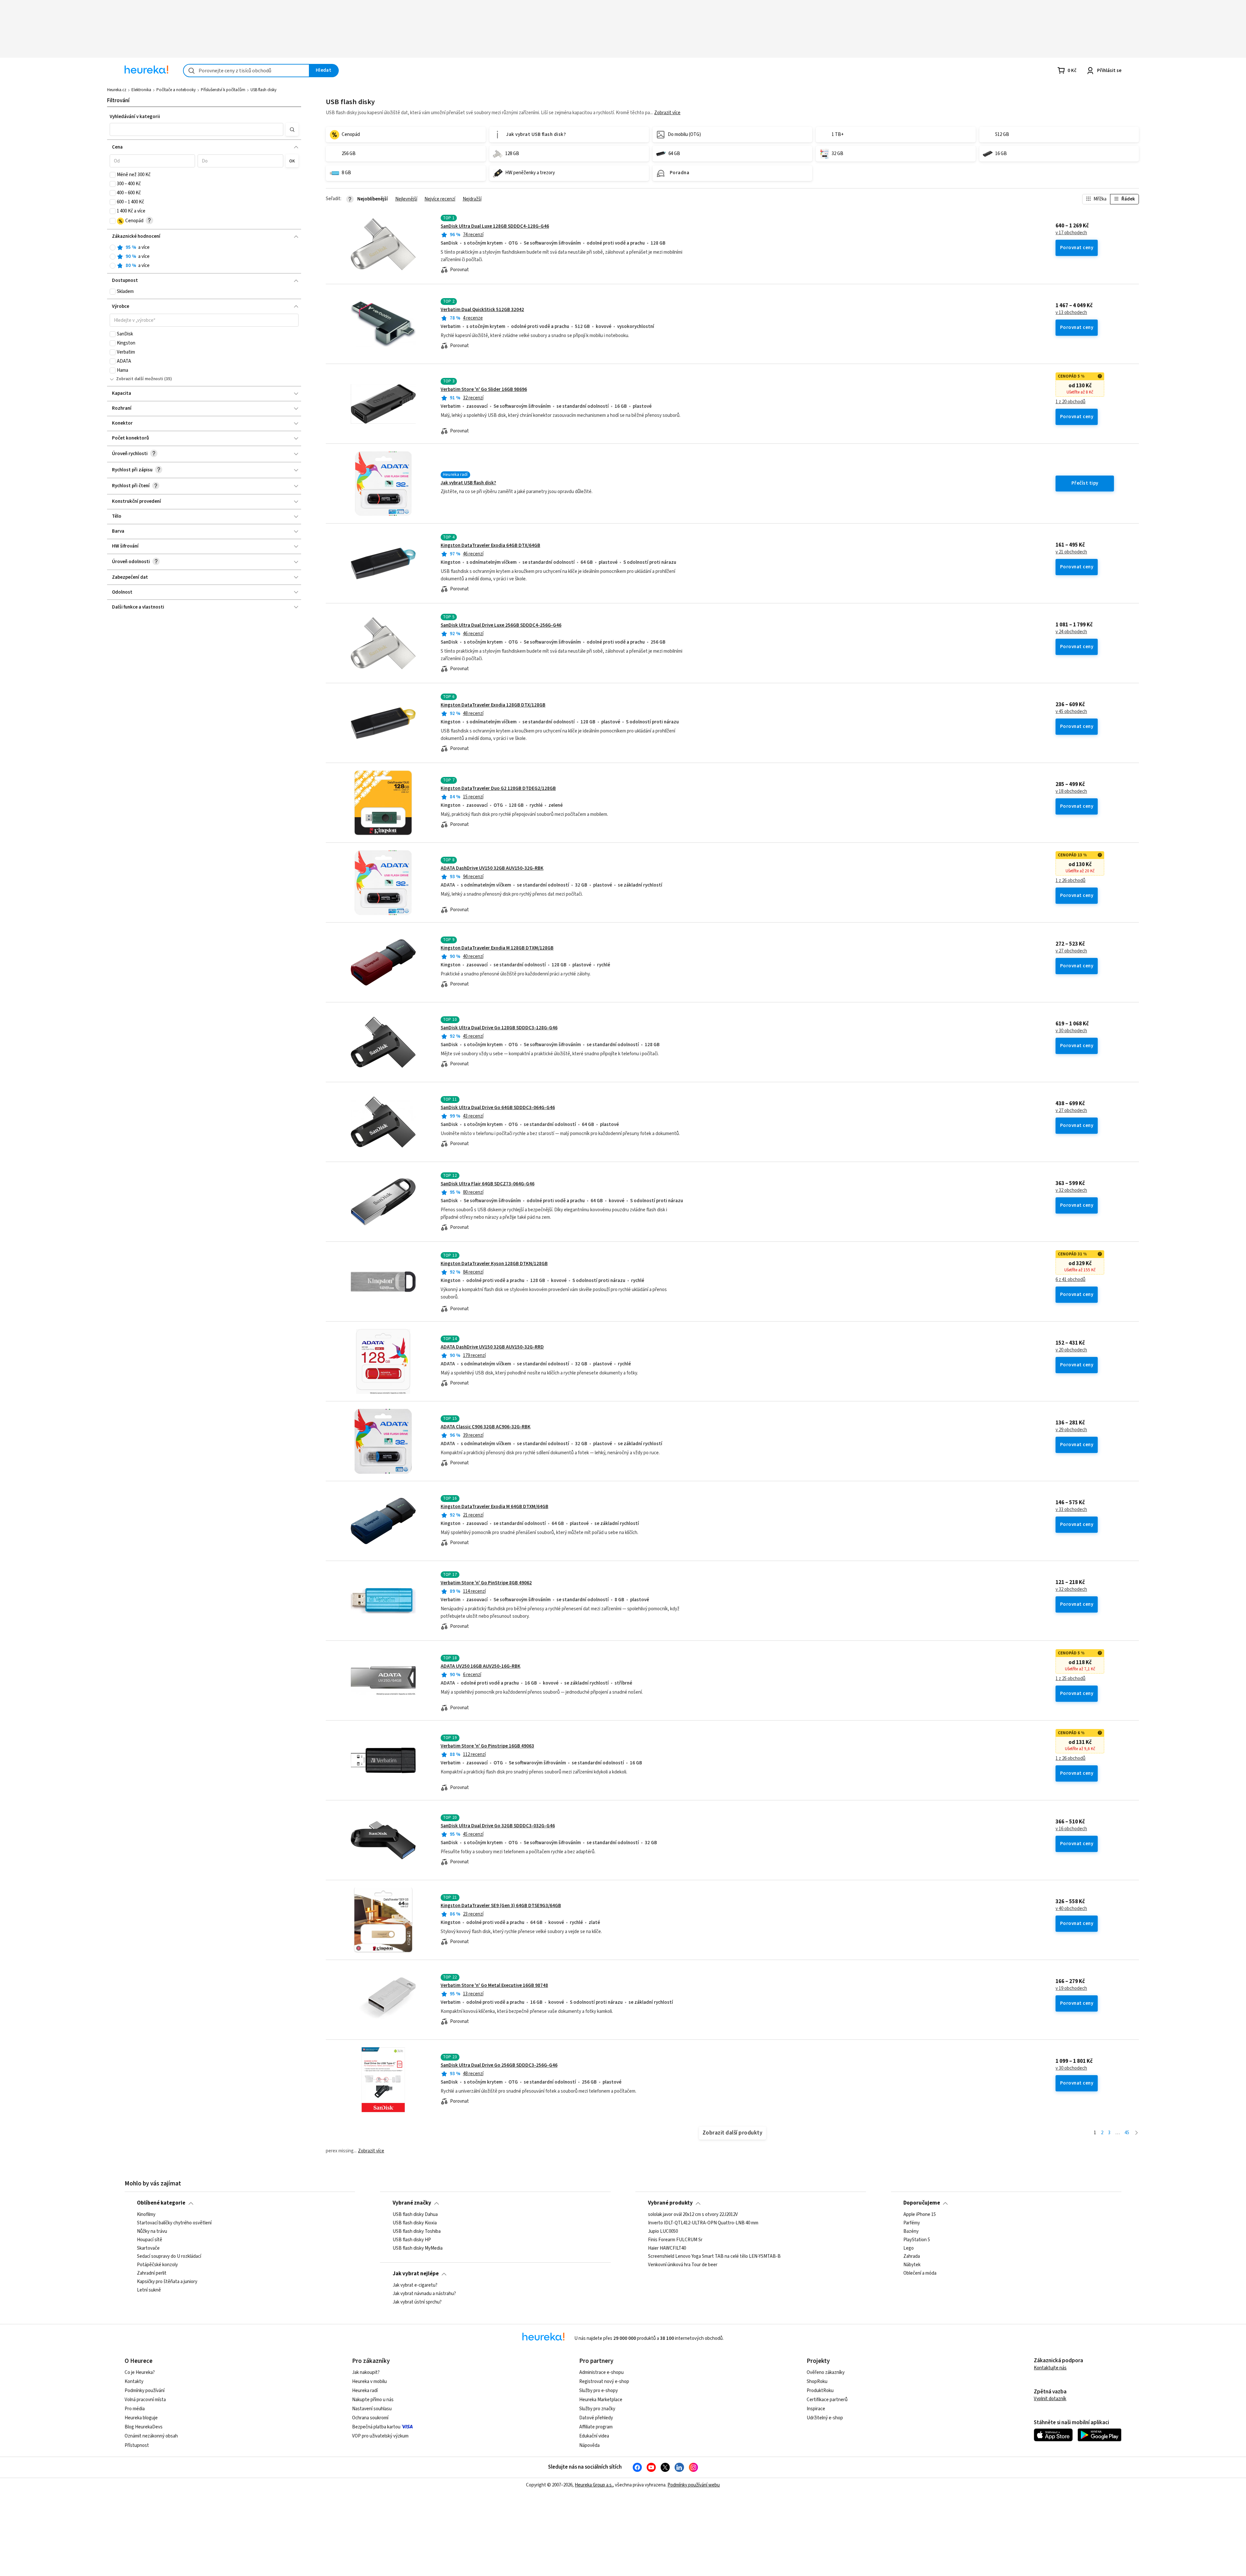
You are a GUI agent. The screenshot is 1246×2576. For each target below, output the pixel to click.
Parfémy (912, 2223)
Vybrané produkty (670, 2203)
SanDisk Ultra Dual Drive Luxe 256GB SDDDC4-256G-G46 (501, 625)
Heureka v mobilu (369, 2382)
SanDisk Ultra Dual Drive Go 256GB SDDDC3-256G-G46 (499, 2065)
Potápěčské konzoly (157, 2265)
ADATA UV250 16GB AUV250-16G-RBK (481, 1666)
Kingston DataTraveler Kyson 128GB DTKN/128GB (494, 1264)
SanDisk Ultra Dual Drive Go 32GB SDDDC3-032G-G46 (498, 1826)
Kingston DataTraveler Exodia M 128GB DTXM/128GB (497, 948)
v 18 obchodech (1071, 792)
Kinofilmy (146, 2215)
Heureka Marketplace (601, 2400)
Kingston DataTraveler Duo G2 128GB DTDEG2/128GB (498, 788)
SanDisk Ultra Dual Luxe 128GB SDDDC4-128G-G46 (495, 226)
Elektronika (141, 90)
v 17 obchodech (1071, 233)
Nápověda (589, 2445)
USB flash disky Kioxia (415, 2223)
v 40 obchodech (1071, 1909)
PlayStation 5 (917, 2240)
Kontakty (134, 2382)
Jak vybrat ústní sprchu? (417, 2302)
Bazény (911, 2231)
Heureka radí (365, 2391)
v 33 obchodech (1071, 1510)
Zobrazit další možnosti (140, 379)
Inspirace (816, 2409)
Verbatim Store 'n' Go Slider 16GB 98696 (484, 389)
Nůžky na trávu (152, 2231)
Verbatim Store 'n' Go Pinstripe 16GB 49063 (487, 1746)
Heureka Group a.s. (594, 2485)
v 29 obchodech (1071, 1430)
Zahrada (912, 2256)
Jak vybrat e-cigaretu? (415, 2285)
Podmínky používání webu (694, 2485)
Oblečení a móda (920, 2273)
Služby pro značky (597, 2409)
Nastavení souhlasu (372, 2409)
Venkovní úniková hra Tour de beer (683, 2265)
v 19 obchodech (1071, 1989)
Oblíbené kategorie (161, 2203)
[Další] (1136, 2133)
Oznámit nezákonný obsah (151, 2436)
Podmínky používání (145, 2391)
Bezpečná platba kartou (376, 2427)
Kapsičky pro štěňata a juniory (167, 2282)
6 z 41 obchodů (1070, 1280)
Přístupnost (137, 2445)
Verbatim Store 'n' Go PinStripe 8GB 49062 (486, 1583)
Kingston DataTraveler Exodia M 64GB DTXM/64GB (495, 1507)
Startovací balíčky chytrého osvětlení (174, 2223)
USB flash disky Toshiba (417, 2231)
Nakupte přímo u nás (373, 2400)
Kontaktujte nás (1050, 2368)
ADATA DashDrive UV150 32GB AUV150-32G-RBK (492, 868)
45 (1127, 2133)
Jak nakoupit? (366, 2372)
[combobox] (246, 71)
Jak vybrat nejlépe (416, 2274)
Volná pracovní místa (145, 2400)
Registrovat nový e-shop (604, 2382)
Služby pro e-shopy (599, 2391)
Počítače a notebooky (176, 90)
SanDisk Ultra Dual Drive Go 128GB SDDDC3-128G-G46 (499, 1028)
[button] (196, 129)
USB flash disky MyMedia (418, 2248)
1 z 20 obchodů (1070, 402)
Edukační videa (594, 2436)
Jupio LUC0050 (663, 2231)
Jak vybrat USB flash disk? (468, 483)
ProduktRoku (820, 2391)
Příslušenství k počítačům (223, 90)
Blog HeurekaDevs (144, 2427)
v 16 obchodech (1071, 1829)
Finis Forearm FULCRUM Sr (675, 2240)
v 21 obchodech (1071, 552)
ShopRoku (817, 2382)
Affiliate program (596, 2427)
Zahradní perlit (152, 2273)
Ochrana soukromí (370, 2418)
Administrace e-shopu (601, 2372)
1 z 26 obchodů (1070, 881)
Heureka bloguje (141, 2418)
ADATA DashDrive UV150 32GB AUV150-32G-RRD (492, 1347)
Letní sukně (149, 2290)
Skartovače (148, 2248)
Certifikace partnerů (827, 2400)
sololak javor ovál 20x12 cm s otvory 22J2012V (693, 2215)
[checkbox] (113, 175)
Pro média (135, 2409)
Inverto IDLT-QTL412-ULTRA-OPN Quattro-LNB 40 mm (703, 2223)
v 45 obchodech (1071, 712)
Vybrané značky (412, 2203)
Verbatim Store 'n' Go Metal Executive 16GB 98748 (494, 1985)
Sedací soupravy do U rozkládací (169, 2256)
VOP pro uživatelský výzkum (380, 2436)
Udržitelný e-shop (825, 2418)
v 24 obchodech (1071, 632)
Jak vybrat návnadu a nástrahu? (424, 2294)
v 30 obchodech (1071, 1031)
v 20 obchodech (1071, 1350)
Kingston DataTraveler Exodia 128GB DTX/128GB (493, 705)
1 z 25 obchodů (1070, 1679)
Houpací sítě (150, 2240)
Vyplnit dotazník (1050, 2399)
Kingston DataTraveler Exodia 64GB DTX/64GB (490, 545)
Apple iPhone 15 (920, 2215)
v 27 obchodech (1071, 951)
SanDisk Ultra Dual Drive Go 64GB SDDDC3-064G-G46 (498, 1108)
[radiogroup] (204, 257)
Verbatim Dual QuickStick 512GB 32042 (482, 310)
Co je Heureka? (140, 2372)
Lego (909, 2248)
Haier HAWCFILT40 (667, 2248)
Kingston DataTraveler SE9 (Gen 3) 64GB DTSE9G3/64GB (501, 1906)
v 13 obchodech (1071, 313)
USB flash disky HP (412, 2240)
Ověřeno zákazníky (826, 2372)
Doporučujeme (922, 2203)
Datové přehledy (596, 2418)
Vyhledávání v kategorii (135, 117)
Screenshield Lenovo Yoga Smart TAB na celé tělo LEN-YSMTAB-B (714, 2256)
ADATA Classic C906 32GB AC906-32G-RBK (486, 1427)
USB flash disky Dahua (415, 2215)
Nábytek (912, 2265)
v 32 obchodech (1071, 1191)
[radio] (113, 248)
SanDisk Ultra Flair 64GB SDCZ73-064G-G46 (488, 1184)
